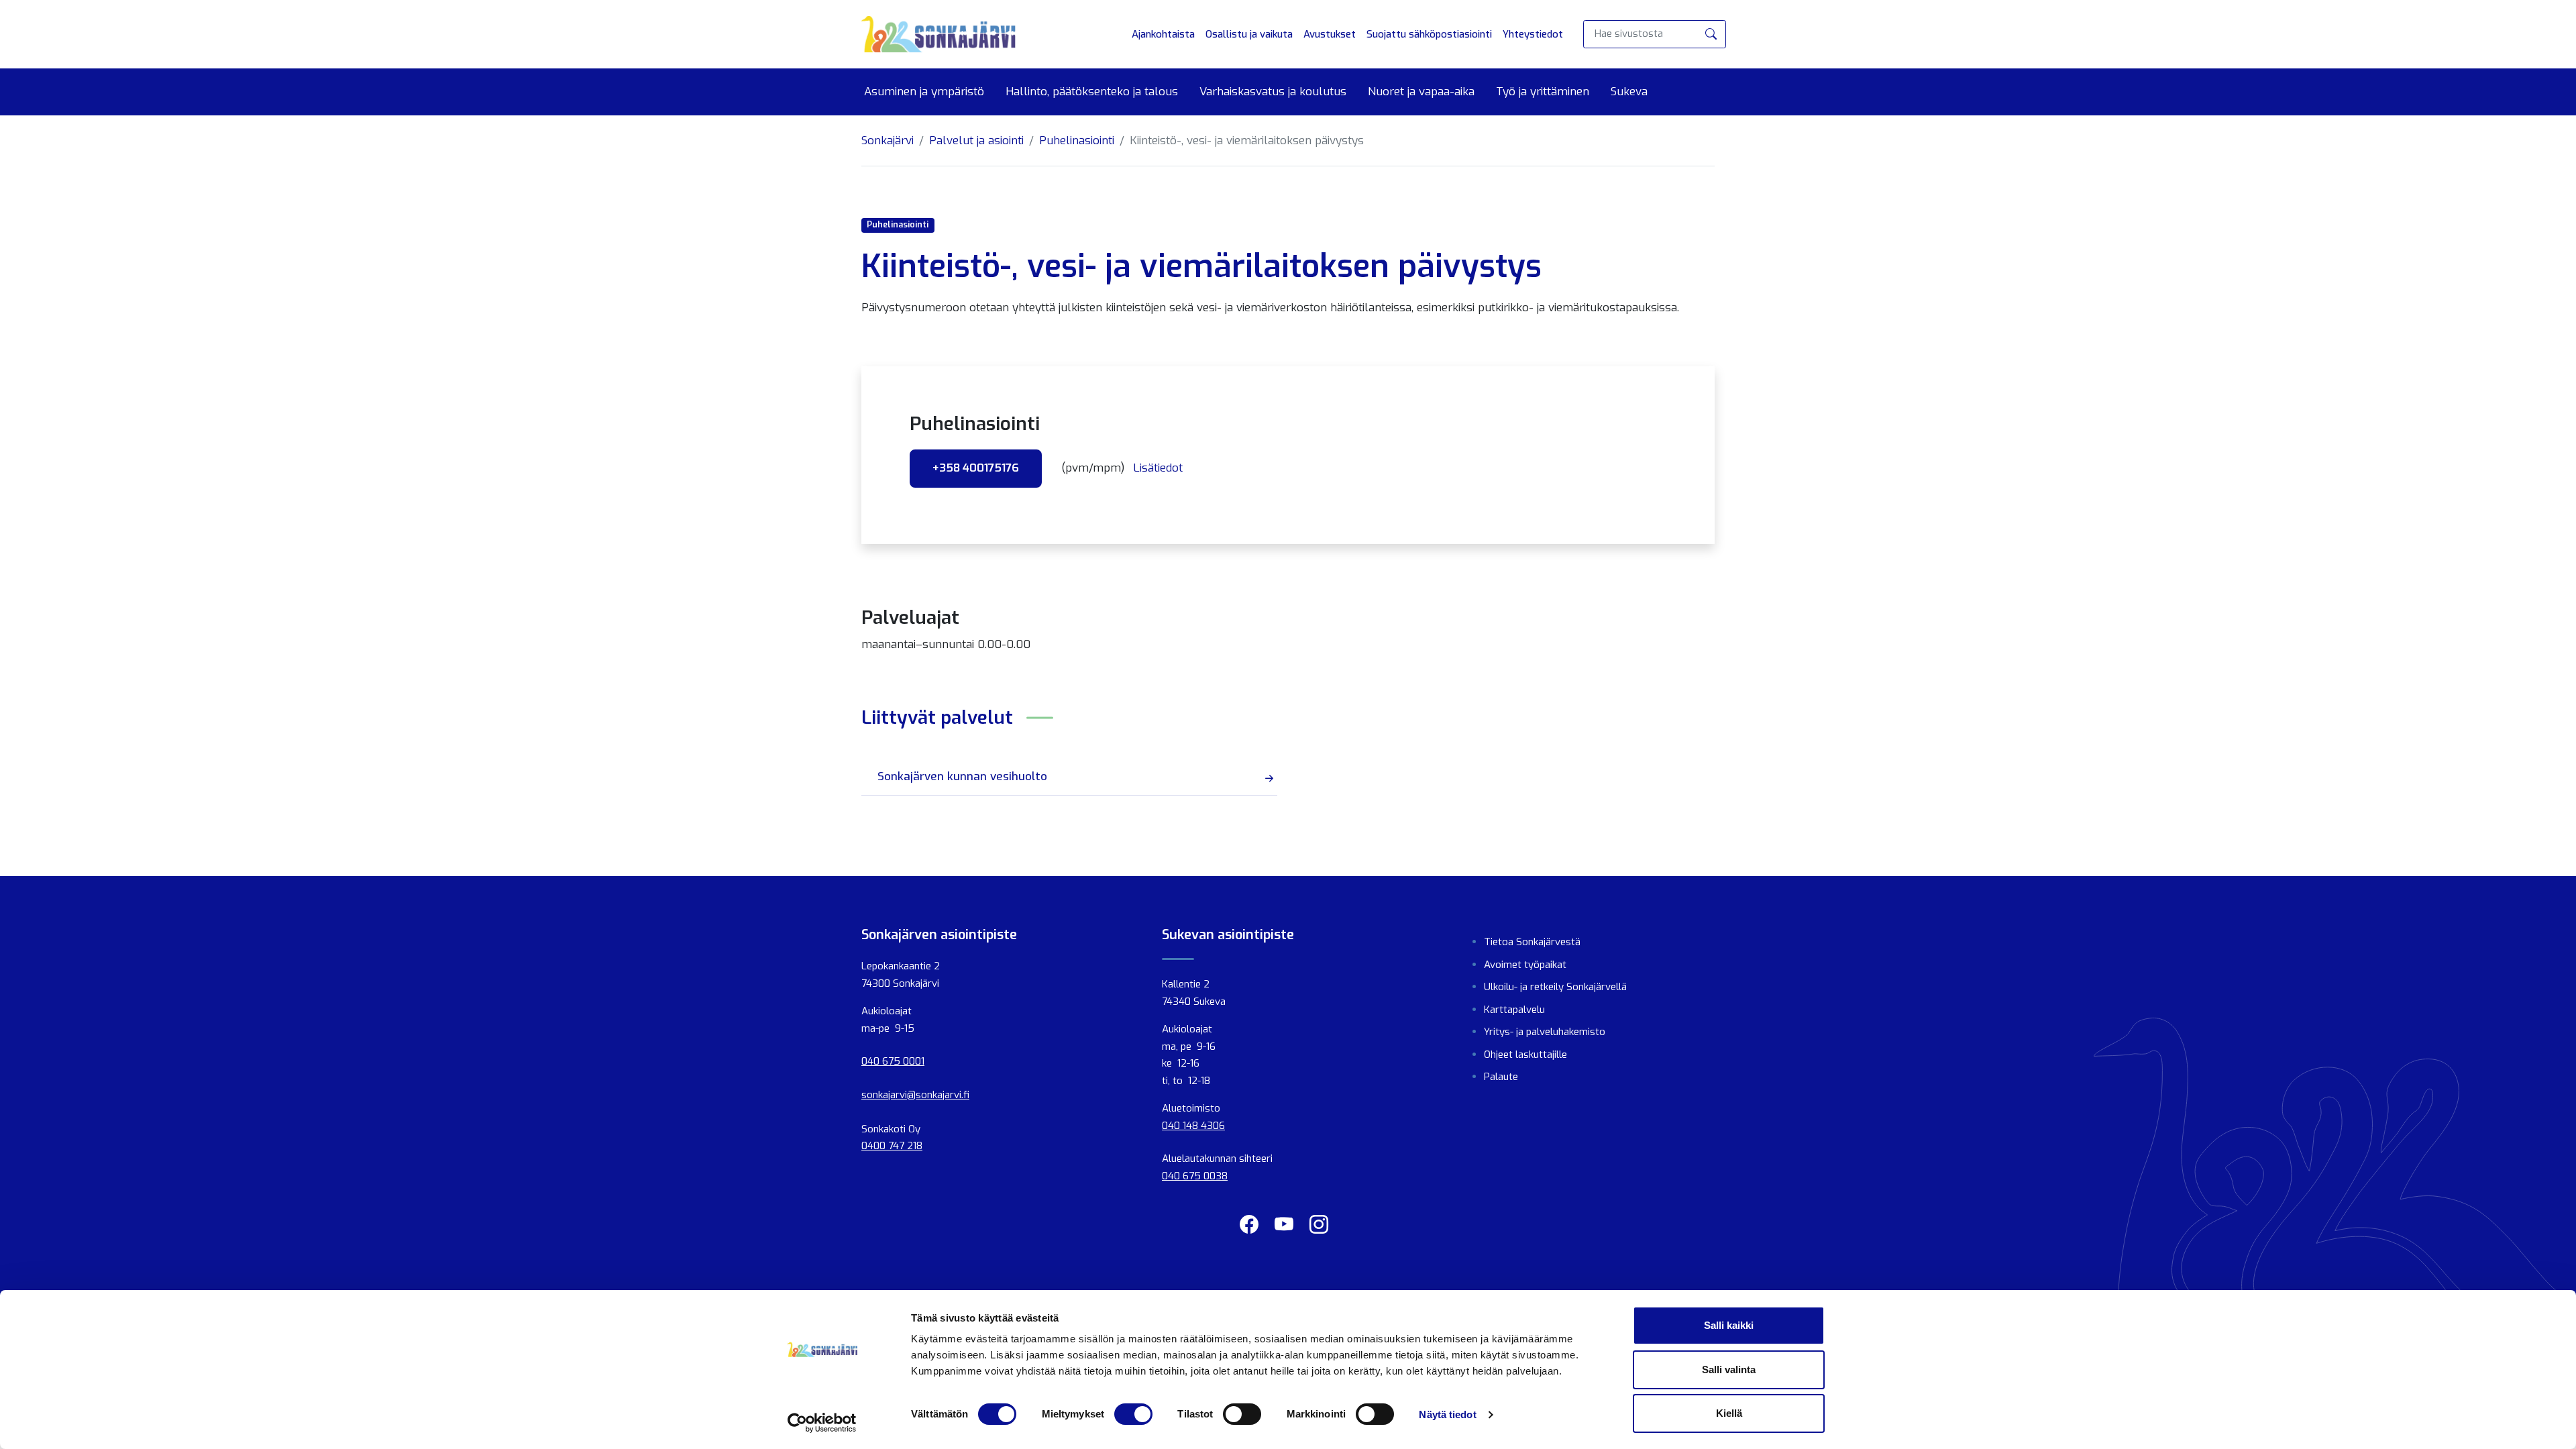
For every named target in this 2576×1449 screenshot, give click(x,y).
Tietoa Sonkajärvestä (1532, 942)
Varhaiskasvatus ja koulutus (1273, 92)
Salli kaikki (1729, 1325)
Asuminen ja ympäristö (924, 92)
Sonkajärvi (888, 141)
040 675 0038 (1195, 1176)
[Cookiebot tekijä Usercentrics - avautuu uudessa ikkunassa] (822, 1423)
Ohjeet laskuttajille (1525, 1055)
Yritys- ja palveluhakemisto (1545, 1032)
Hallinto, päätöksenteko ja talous (1092, 92)
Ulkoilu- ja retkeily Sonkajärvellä (1555, 987)
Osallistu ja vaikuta (1249, 34)
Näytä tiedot (1447, 1414)
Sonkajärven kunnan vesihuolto (962, 776)
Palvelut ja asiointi (976, 141)
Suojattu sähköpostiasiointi (1429, 34)
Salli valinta (1729, 1370)
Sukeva (1629, 92)
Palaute (1501, 1077)
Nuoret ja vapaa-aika (1421, 92)
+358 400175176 (976, 468)
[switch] (1133, 1414)
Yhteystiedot (1533, 34)
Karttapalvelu (1514, 1010)
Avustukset (1330, 34)
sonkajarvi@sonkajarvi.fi (915, 1095)
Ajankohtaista (1163, 34)
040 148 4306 (1193, 1126)
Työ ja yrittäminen (1543, 92)
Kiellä (1729, 1413)
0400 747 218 (892, 1146)
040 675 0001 (893, 1061)
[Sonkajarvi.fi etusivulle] (938, 34)
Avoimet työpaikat (1525, 965)
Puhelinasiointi (1077, 141)
